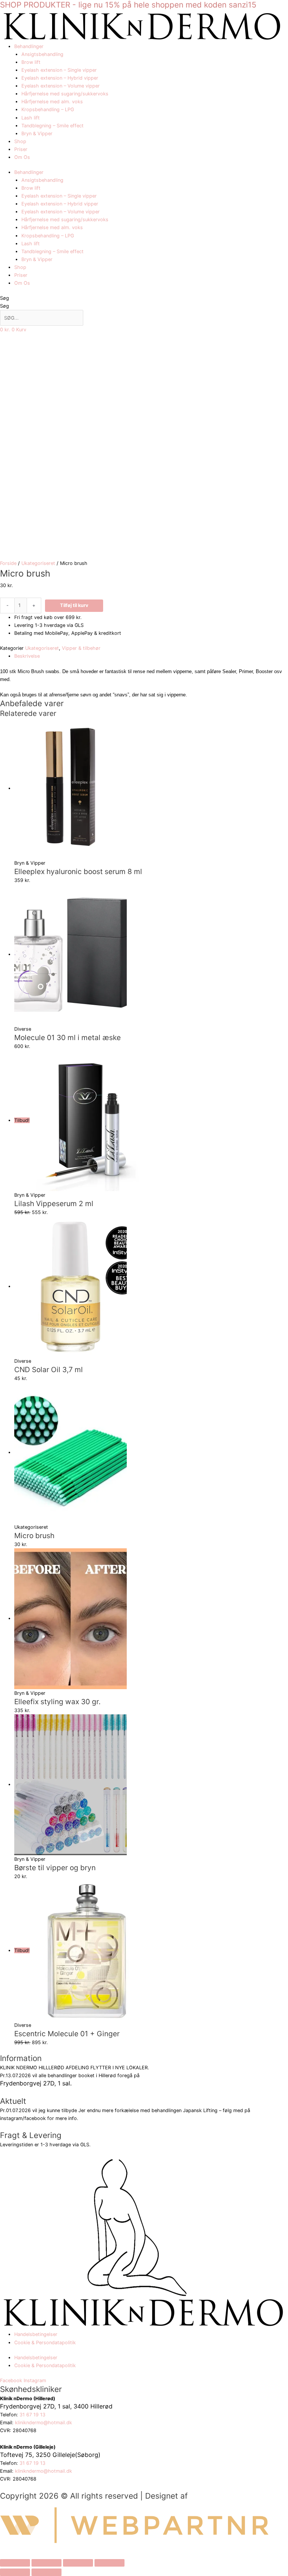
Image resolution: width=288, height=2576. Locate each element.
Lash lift (31, 118)
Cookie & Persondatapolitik (45, 2343)
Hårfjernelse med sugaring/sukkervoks (65, 94)
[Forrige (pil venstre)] (15, 2572)
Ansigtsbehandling (42, 54)
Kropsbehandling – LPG (48, 109)
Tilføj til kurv (74, 605)
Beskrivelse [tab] (27, 656)
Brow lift (31, 62)
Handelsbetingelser (36, 2334)
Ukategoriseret (38, 563)
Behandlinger (29, 46)
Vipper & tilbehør (81, 648)
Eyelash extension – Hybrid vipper (60, 78)
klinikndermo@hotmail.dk (44, 2423)
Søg (4, 298)
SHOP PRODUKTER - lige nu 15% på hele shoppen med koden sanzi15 (128, 5)
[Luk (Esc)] (109, 2563)
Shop (20, 141)
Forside (8, 563)
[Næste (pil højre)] (46, 2572)
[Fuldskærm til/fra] (46, 2563)
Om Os (22, 157)
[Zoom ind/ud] (15, 2563)
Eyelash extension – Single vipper (59, 70)
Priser (21, 149)
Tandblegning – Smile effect (52, 126)
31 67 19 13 (33, 2415)
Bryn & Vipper (37, 134)
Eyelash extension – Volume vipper (61, 86)
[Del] (78, 2563)
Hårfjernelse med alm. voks (52, 102)
